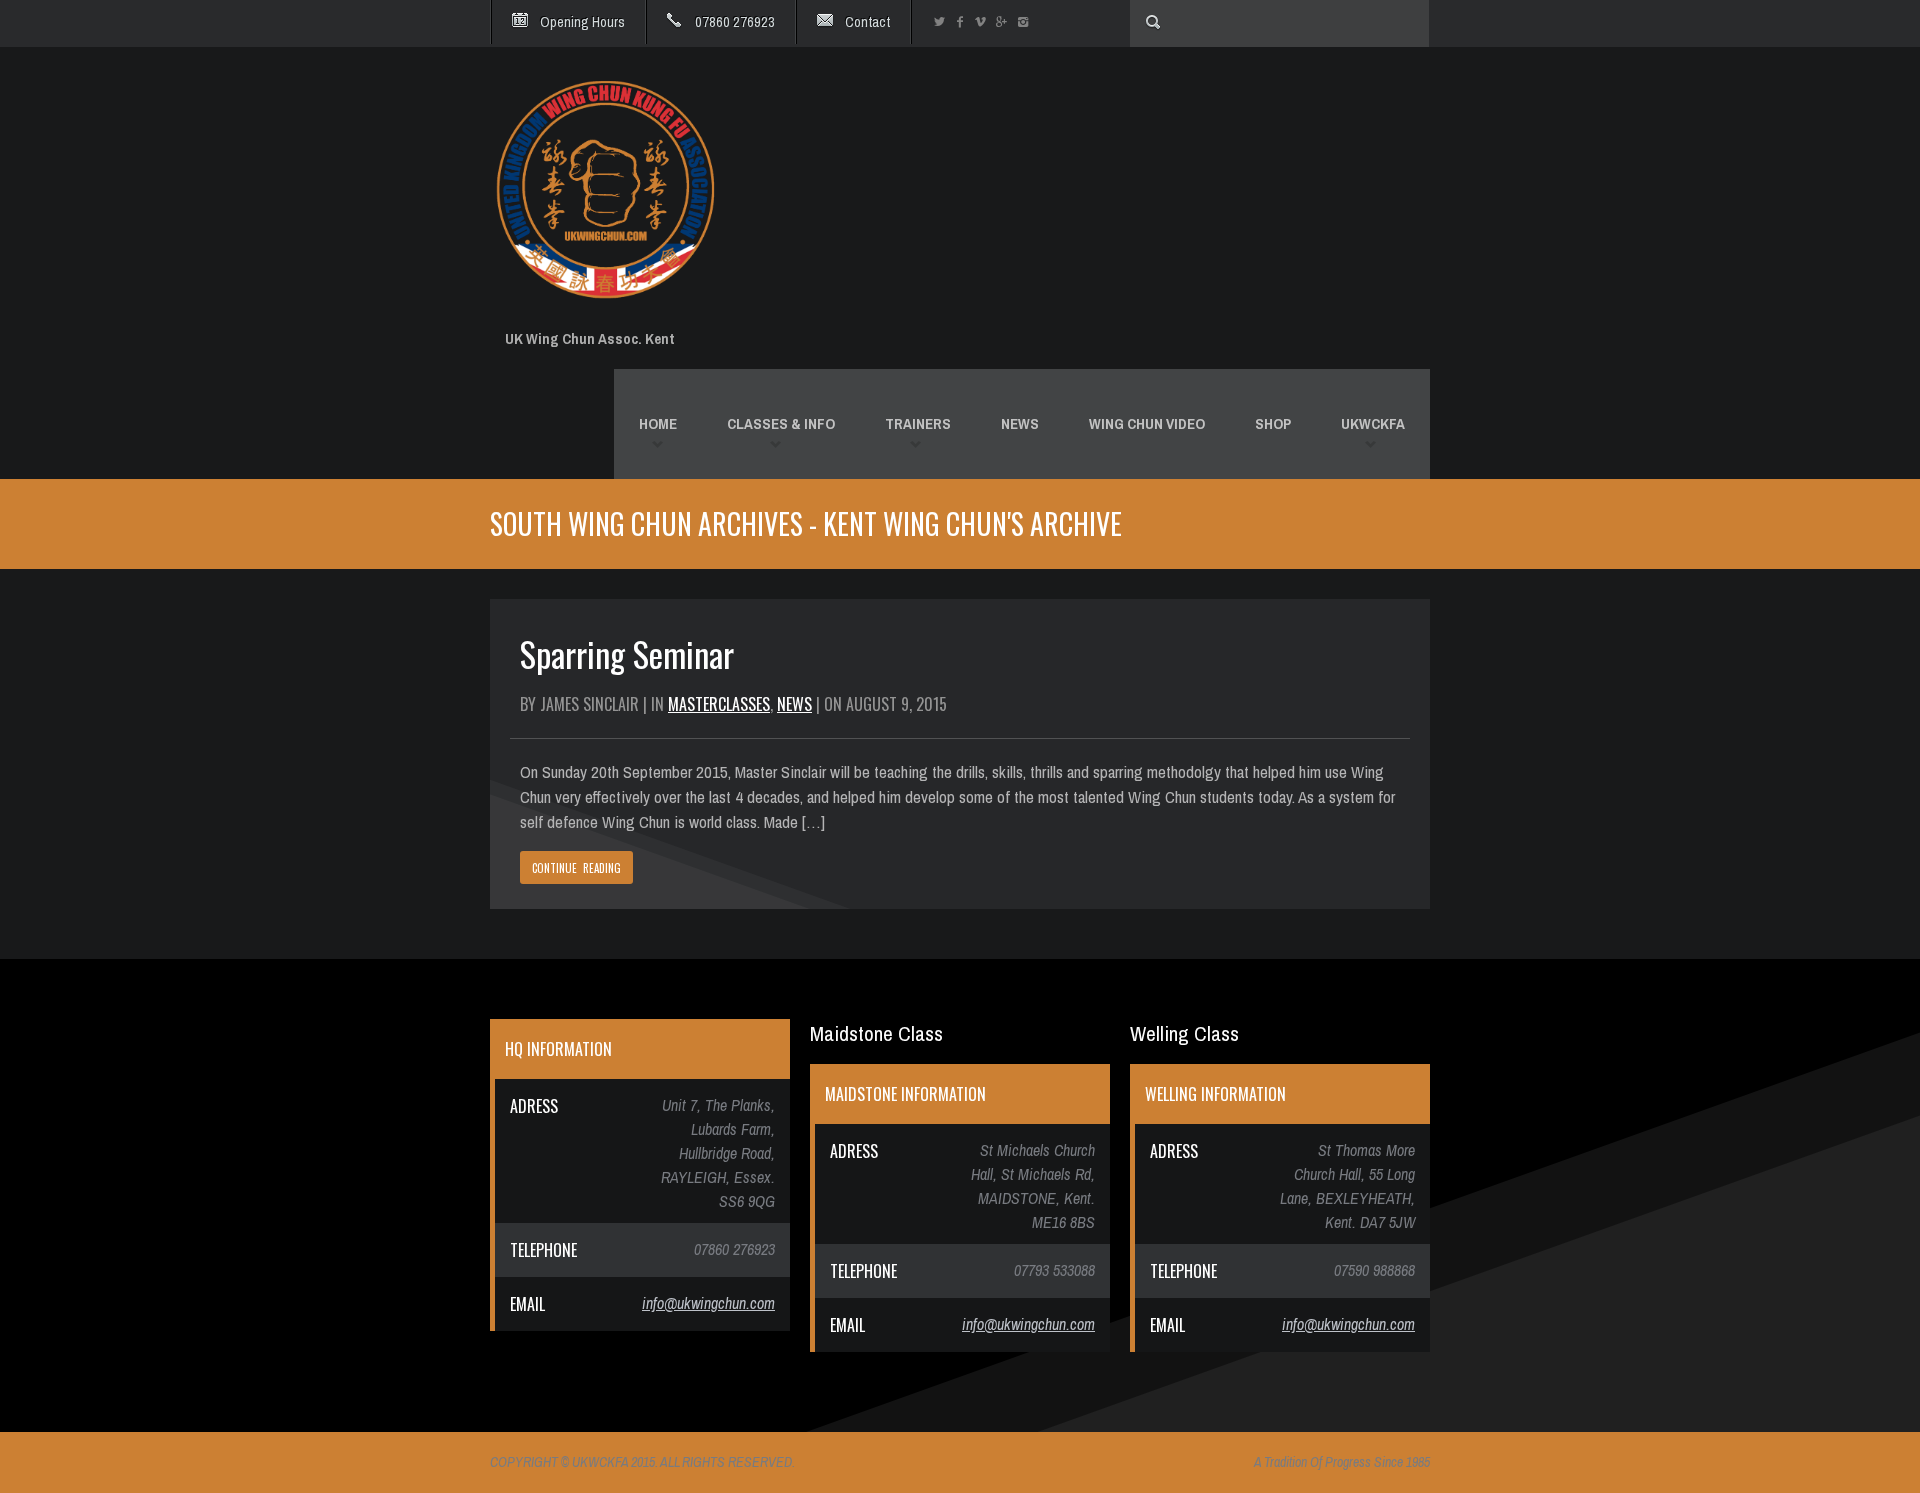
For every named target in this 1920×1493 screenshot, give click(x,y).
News (794, 704)
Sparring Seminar (627, 653)
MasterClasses (719, 704)
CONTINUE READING (576, 868)
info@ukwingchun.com (708, 1303)
